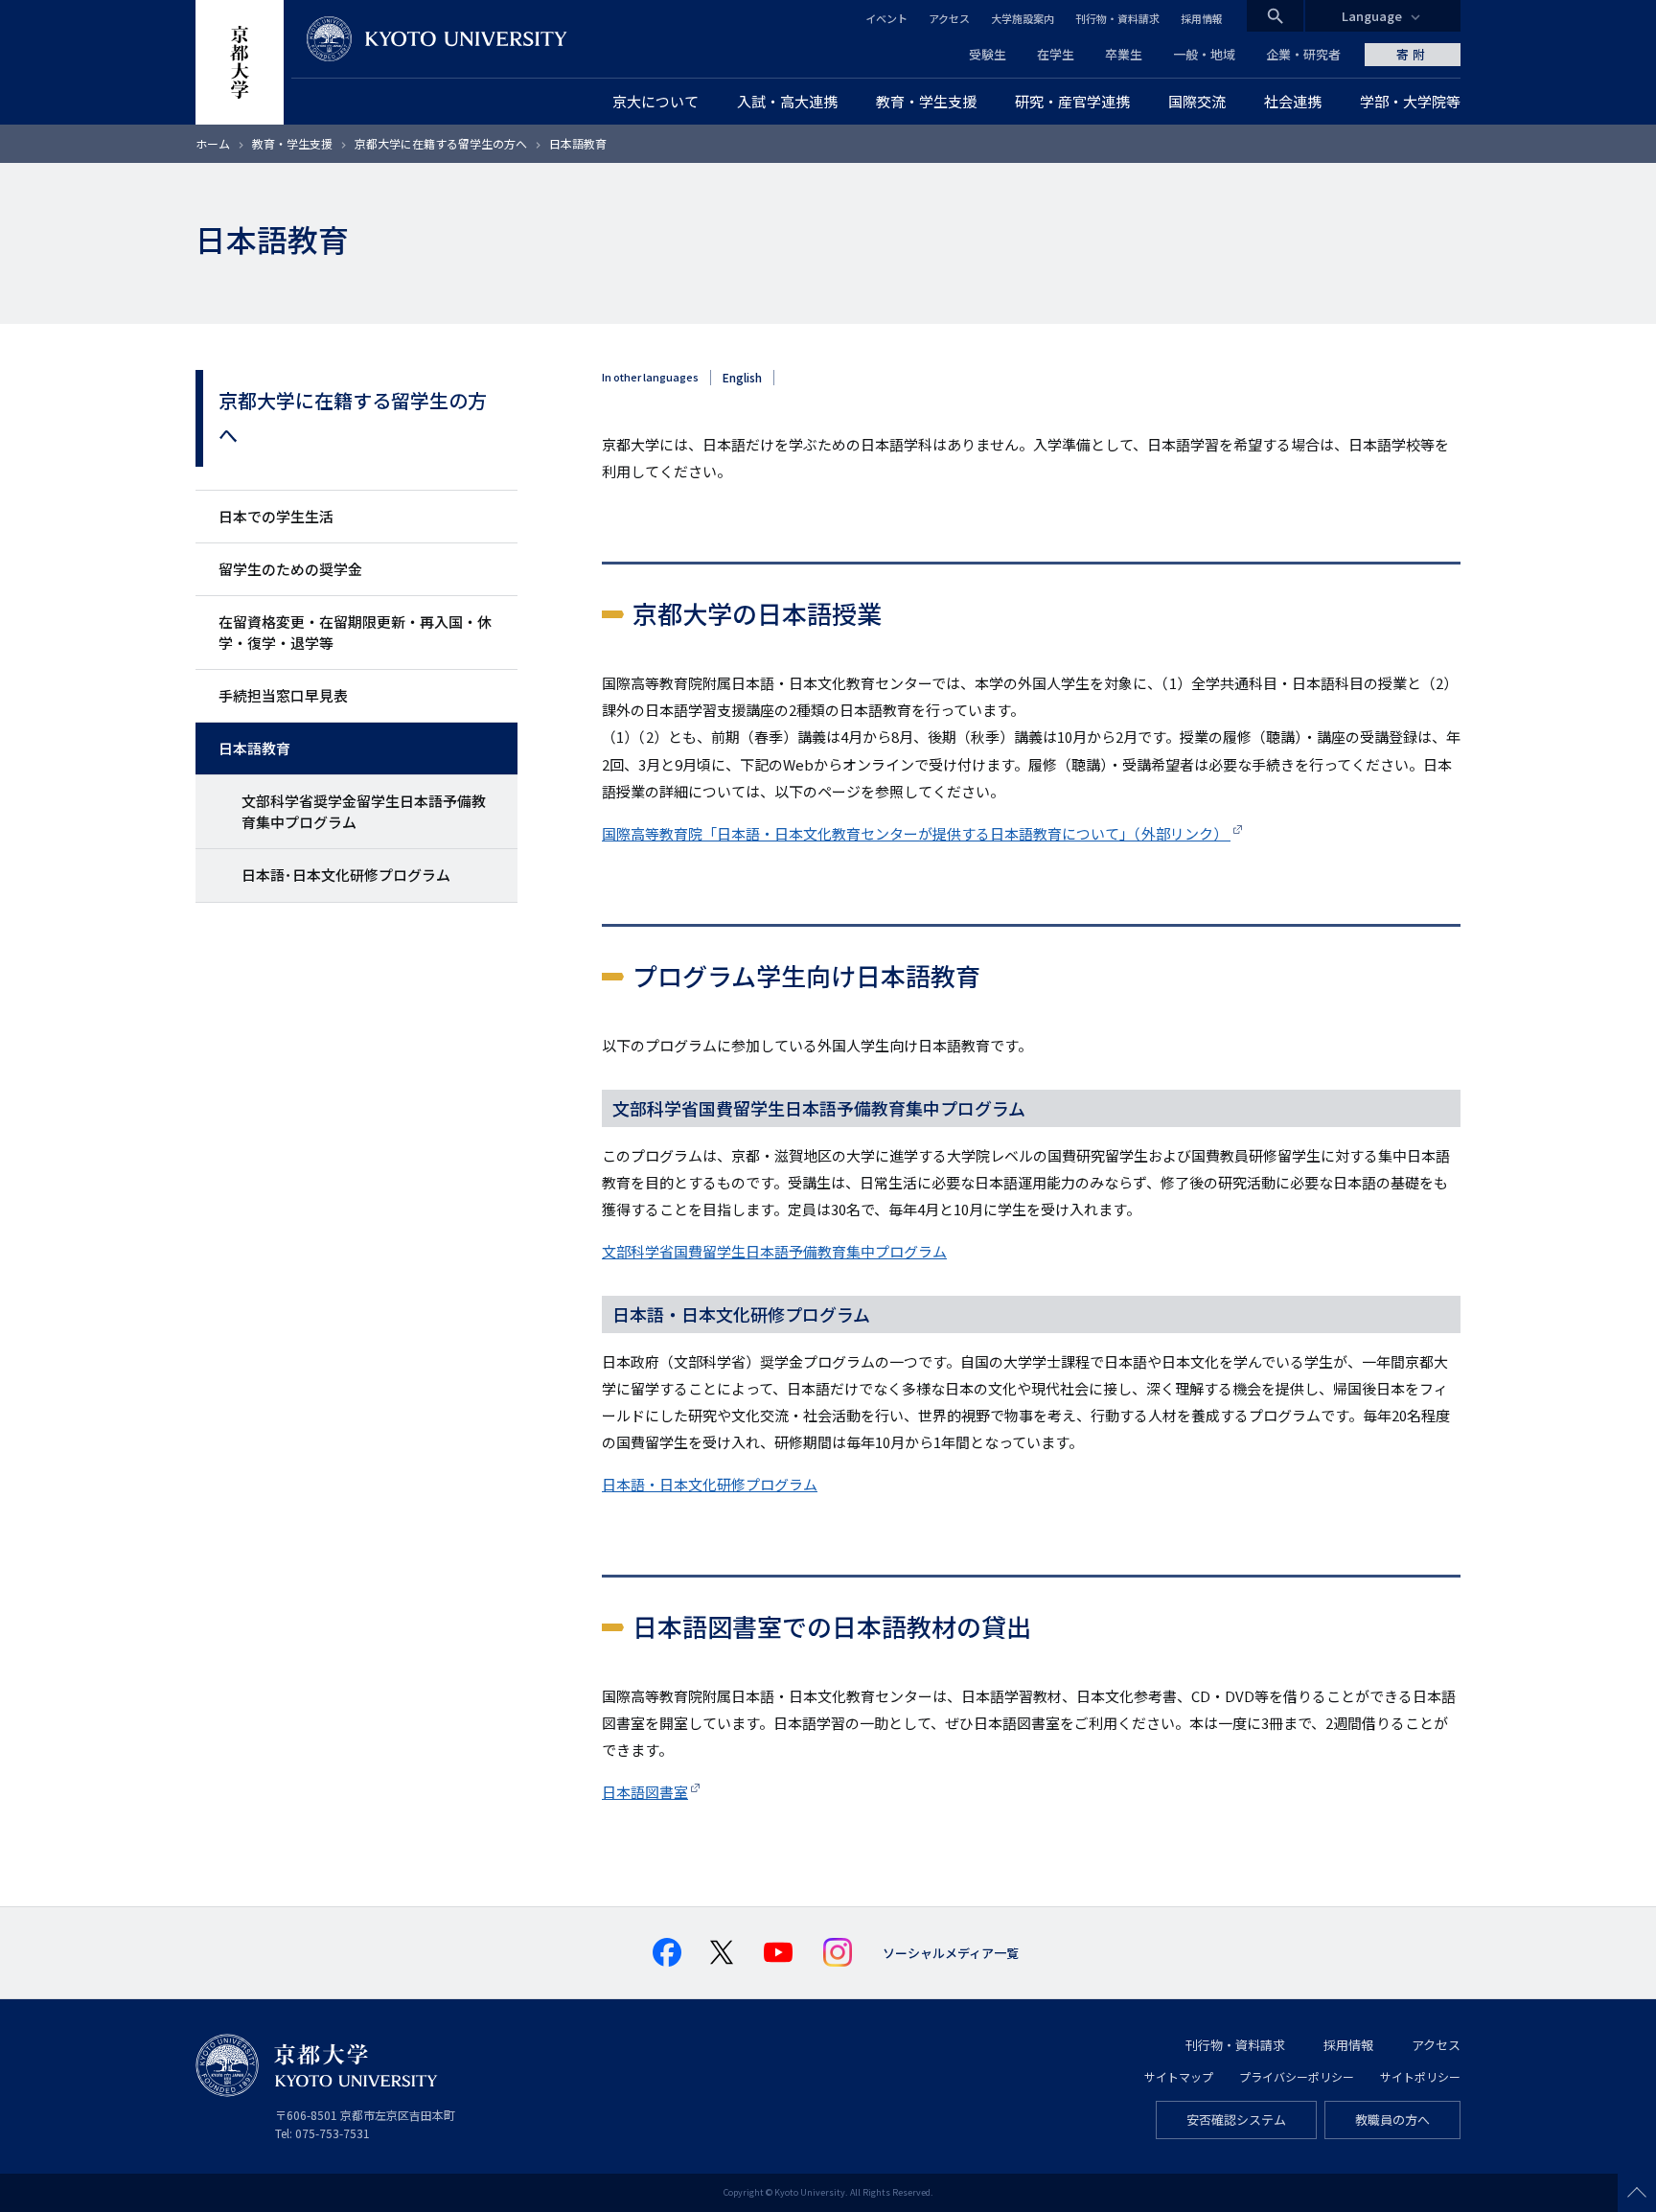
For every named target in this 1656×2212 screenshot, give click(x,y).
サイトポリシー (1420, 2076)
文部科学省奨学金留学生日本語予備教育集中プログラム (364, 811)
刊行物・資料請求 (1117, 18)
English (742, 378)
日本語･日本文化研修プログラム (346, 875)
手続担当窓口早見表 (283, 695)
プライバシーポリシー (1297, 2076)
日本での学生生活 (276, 516)
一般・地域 (1204, 54)
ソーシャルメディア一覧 (951, 1953)
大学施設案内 (1023, 18)
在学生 (1056, 54)
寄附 (1413, 54)
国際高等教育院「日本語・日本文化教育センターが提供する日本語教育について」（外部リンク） (916, 833)
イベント (886, 18)
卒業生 (1124, 54)
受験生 (988, 54)
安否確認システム (1236, 2120)
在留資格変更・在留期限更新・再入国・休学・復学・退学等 (355, 632)
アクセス (949, 18)
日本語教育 (254, 748)
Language (1372, 16)
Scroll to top (1637, 2193)
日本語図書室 (645, 1792)
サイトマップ (1179, 2076)
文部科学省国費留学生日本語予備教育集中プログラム (774, 1251)
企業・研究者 (1303, 54)
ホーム (213, 143)
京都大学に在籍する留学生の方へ (442, 143)
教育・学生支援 (292, 143)
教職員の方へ (1392, 2120)
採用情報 (1202, 18)
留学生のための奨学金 (290, 569)
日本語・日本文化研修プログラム (710, 1484)
